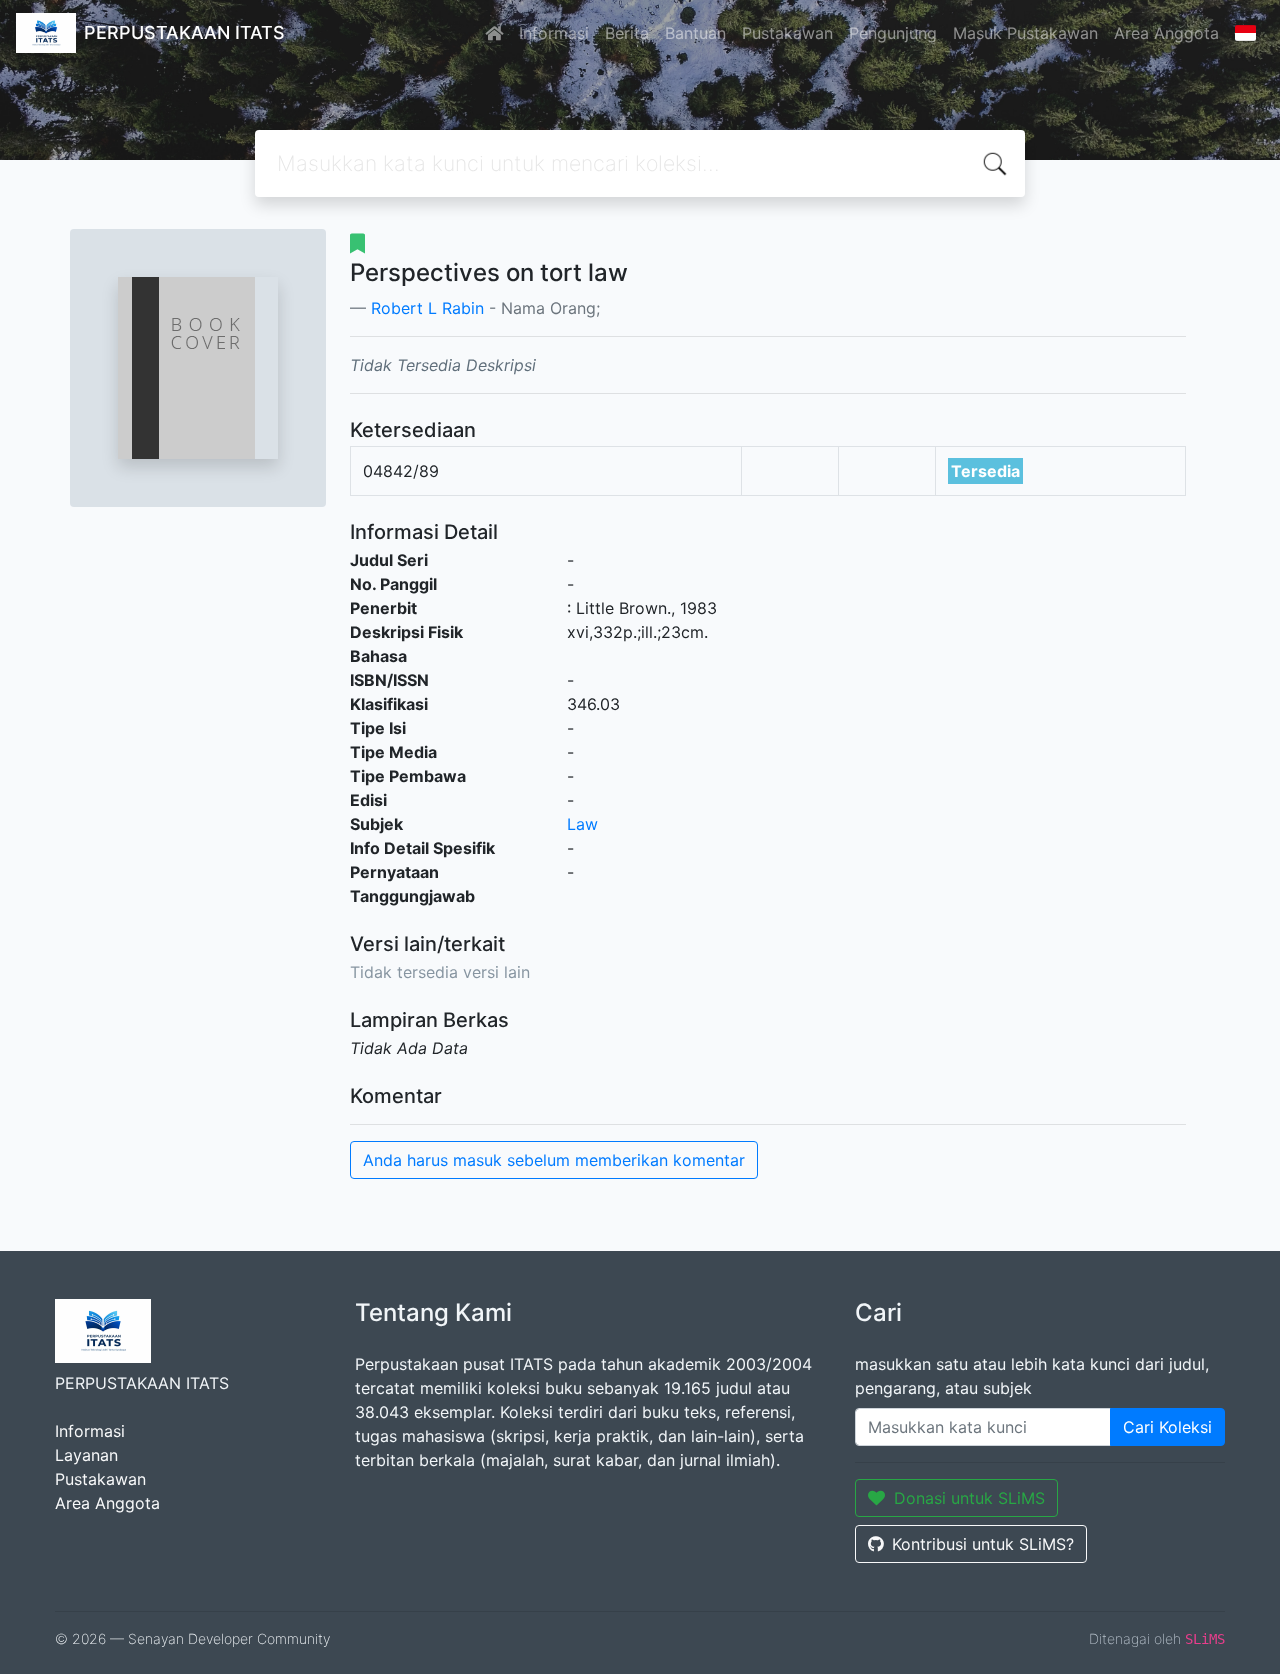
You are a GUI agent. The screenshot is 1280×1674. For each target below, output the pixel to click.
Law (582, 824)
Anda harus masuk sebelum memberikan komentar (554, 1160)
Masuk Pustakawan (1025, 33)
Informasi (554, 33)
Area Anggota (1166, 33)
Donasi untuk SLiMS (969, 1498)
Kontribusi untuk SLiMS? (983, 1544)
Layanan (86, 1455)
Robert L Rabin (427, 308)
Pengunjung (893, 33)
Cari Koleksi (1167, 1427)
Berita (627, 33)
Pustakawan (787, 33)
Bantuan (695, 33)
